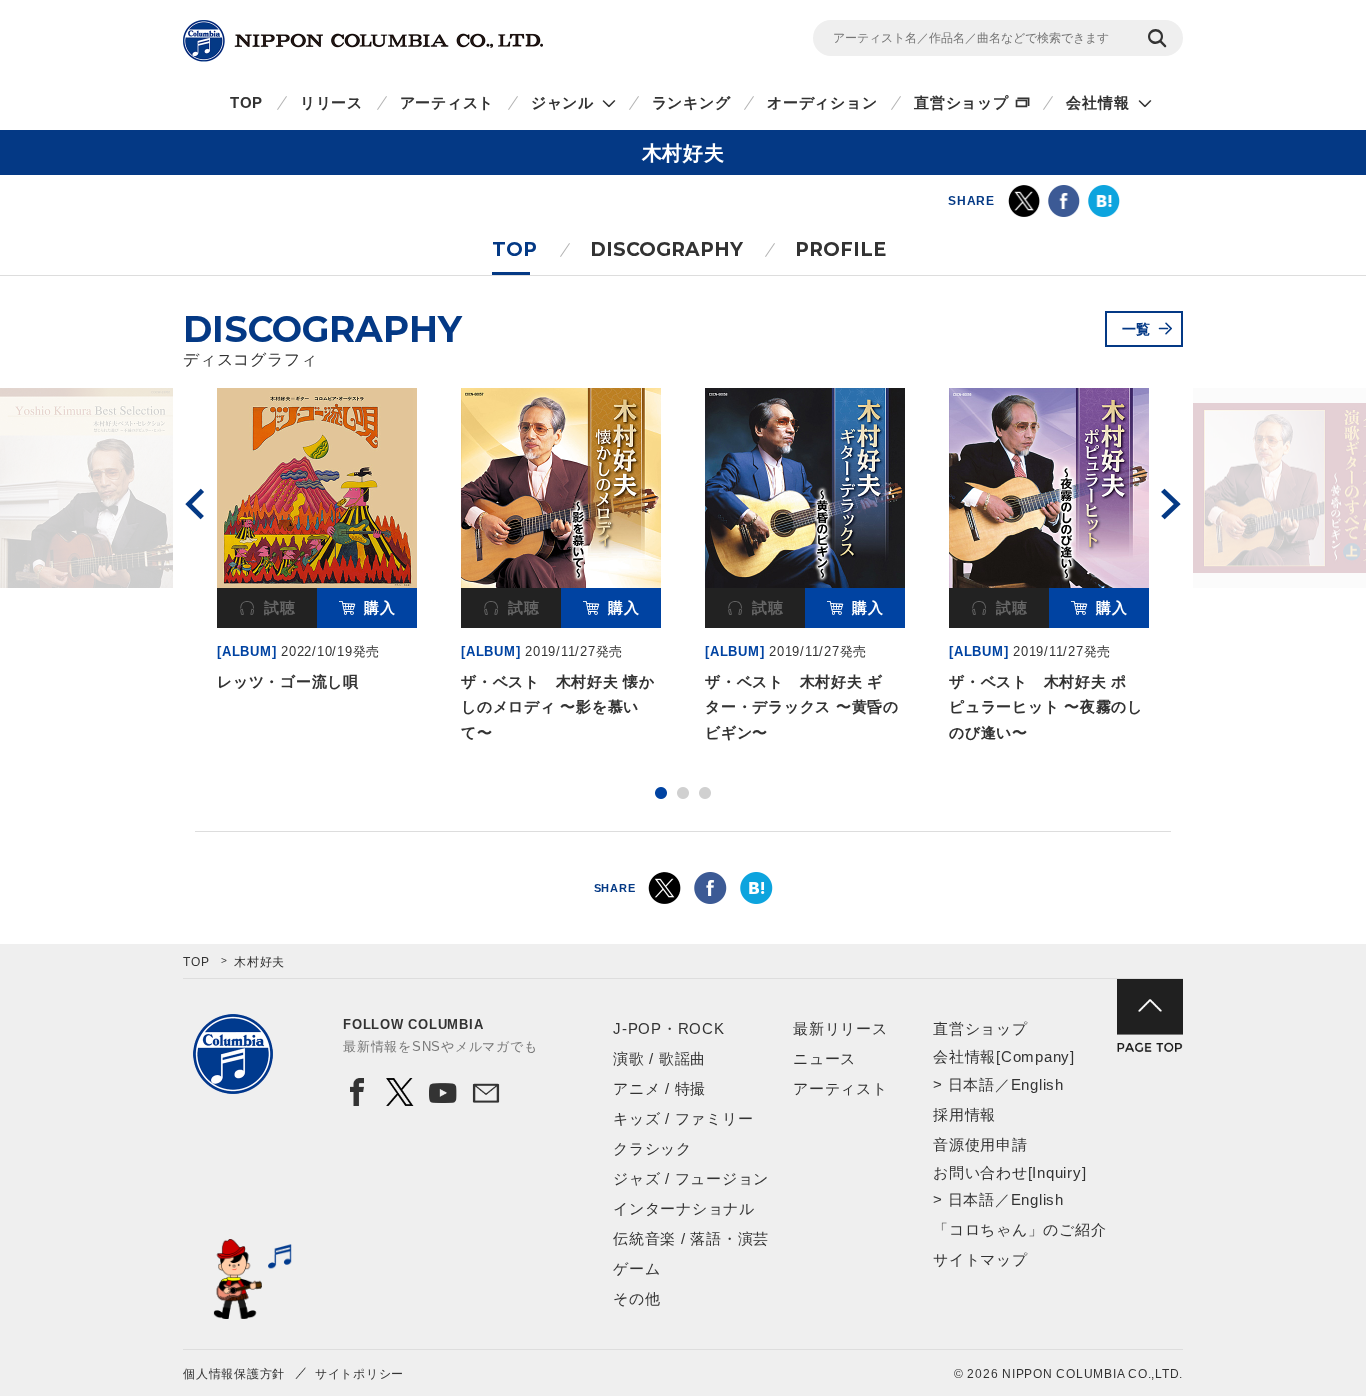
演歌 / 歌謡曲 (659, 1058)
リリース (331, 102)
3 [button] (705, 793)
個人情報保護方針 (234, 1374)
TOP (246, 102)
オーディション (822, 102)
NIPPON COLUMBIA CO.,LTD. (363, 41)
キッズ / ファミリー (683, 1118)
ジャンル (562, 102)
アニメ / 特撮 (659, 1088)
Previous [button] (195, 504)
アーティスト (447, 102)
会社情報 (1097, 102)
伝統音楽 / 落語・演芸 (691, 1238)
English (1037, 1084)
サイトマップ (980, 1259)
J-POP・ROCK (669, 1028)
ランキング (691, 102)
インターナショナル (684, 1208)
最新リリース (840, 1028)
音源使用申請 (980, 1144)
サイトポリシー (359, 1374)
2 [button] (683, 793)
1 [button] (661, 793)
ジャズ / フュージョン (691, 1178)
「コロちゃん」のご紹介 (1019, 1229)
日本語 (971, 1084)
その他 (636, 1298)
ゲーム (636, 1268)
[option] (317, 543)
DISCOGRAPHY (666, 249)
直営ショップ (961, 102)
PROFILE (840, 249)
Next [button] (1171, 504)
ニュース (824, 1058)
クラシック (652, 1148)
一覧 (1137, 329)
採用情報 (964, 1114)
